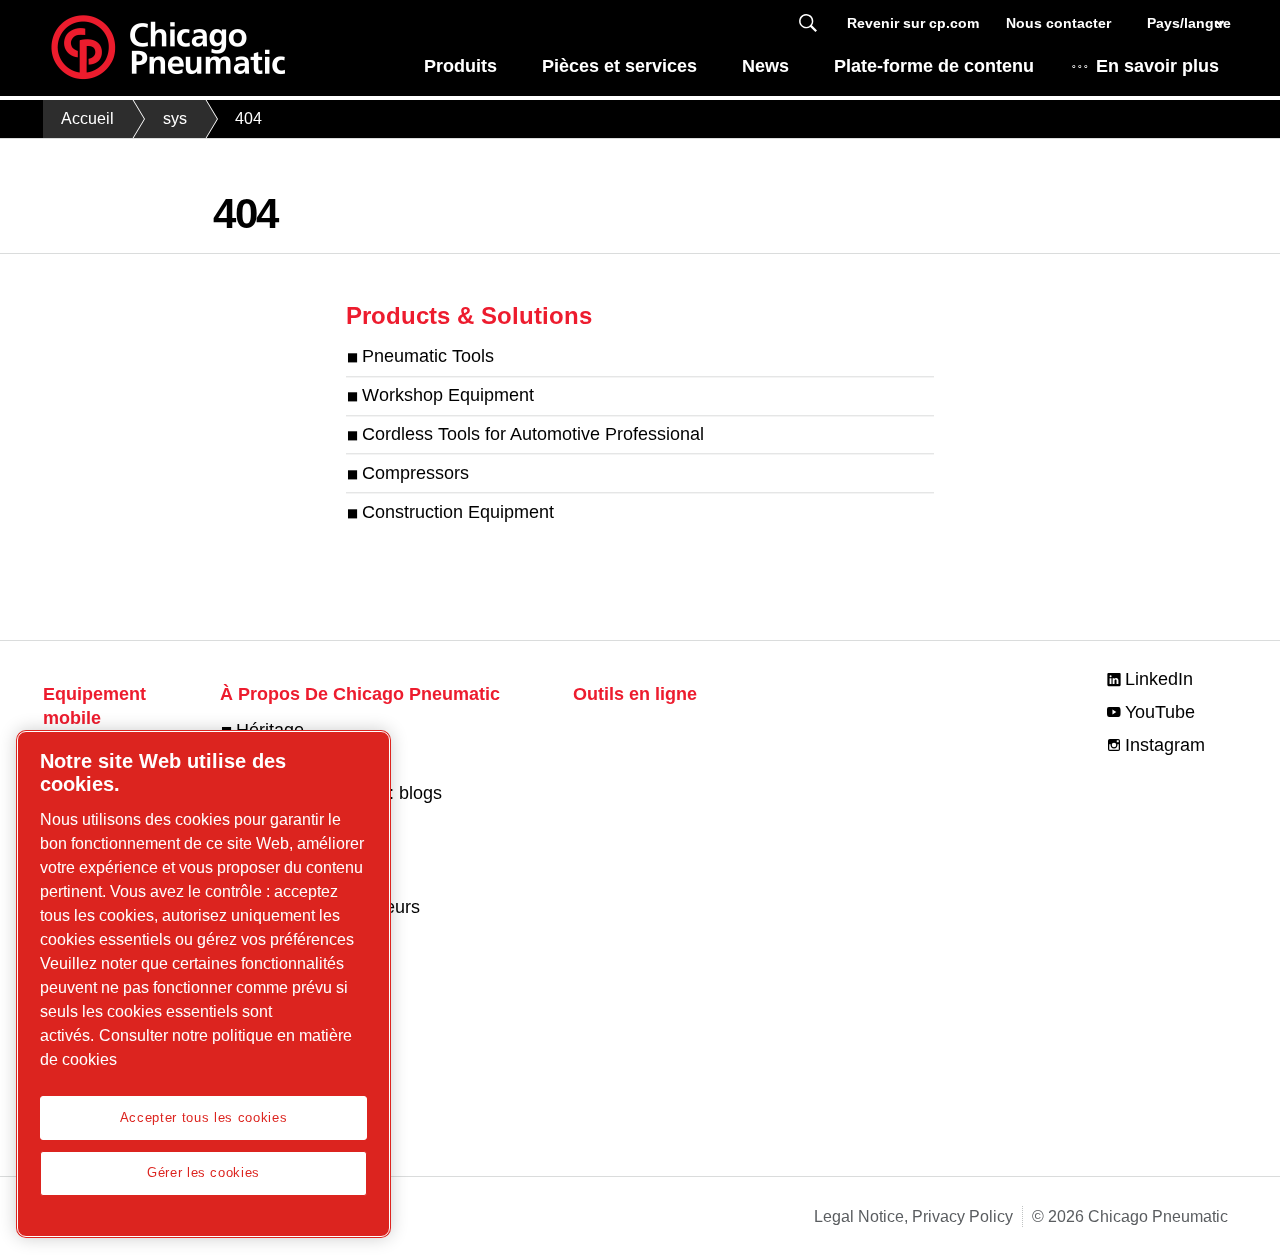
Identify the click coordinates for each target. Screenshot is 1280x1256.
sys (175, 118)
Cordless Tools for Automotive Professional (533, 434)
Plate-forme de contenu (934, 66)
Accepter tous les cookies (203, 1117)
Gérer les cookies (203, 1172)
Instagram (1165, 745)
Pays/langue (1187, 23)
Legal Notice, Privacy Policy (913, 1216)
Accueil (87, 118)
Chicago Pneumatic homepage (168, 48)
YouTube (1160, 712)
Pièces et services (619, 66)
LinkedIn (1159, 679)
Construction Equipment (458, 512)
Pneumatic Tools (428, 357)
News (765, 66)
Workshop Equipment (448, 396)
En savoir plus (1157, 66)
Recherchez (808, 23)
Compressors (415, 473)
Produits (460, 66)
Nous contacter (1058, 23)
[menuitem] (460, 71)
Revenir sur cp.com (913, 23)
